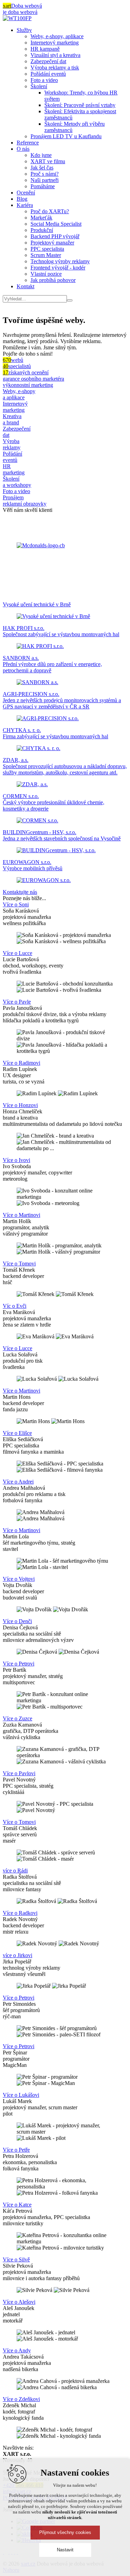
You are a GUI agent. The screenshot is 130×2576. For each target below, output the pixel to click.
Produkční (42, 230)
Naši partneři (45, 180)
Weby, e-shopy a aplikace (19, 394)
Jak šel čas (42, 168)
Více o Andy (17, 2350)
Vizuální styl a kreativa (55, 55)
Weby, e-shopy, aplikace (57, 36)
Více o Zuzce (18, 1718)
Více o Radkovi (20, 1913)
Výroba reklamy (12, 444)
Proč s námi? (45, 174)
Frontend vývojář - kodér (58, 268)
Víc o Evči (15, 1306)
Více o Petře (16, 2150)
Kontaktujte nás (20, 892)
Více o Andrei (18, 1482)
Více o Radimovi (21, 1063)
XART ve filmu (48, 161)
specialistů (17, 366)
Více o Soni (16, 904)
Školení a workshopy (17, 482)
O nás (23, 149)
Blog (22, 199)
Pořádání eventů (48, 74)
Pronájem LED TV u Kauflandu (66, 136)
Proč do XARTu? (50, 211)
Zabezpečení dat (48, 61)
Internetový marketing (55, 43)
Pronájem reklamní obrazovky (25, 501)
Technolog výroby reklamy (60, 261)
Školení (39, 86)
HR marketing (14, 469)
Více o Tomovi (19, 1264)
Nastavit (65, 2550)
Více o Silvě (16, 2259)
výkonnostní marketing (28, 385)
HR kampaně (45, 49)
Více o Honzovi (20, 1105)
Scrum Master (46, 255)
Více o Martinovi (21, 1215)
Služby (24, 30)
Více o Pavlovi (19, 1773)
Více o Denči (17, 1621)
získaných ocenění (26, 372)
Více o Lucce (18, 953)
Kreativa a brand (12, 419)
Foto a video (44, 80)
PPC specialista (47, 249)
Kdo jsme (41, 155)
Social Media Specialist (56, 224)
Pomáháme (43, 186)
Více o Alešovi (19, 2302)
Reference (28, 143)
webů (13, 360)
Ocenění (26, 193)
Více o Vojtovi (19, 1579)
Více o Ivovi (16, 1160)
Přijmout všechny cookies (65, 2532)
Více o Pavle (17, 1002)
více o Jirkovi (18, 1955)
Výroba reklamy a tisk (55, 68)
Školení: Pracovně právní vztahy (80, 105)
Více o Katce (17, 2205)
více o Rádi (15, 1871)
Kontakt (25, 286)
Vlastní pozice (46, 274)
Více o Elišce (17, 1433)
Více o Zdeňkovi (21, 2399)
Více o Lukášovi (21, 2095)
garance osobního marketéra (33, 379)
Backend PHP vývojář (55, 236)
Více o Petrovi (19, 1664)
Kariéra (25, 205)
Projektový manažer (52, 243)
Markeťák (41, 218)
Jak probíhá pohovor (53, 280)
